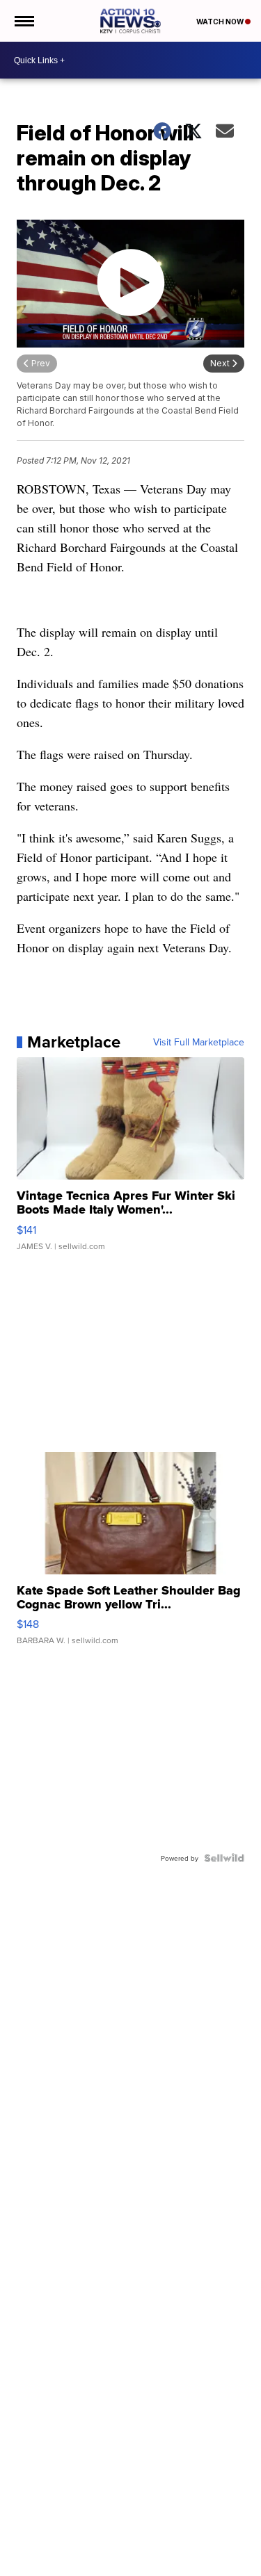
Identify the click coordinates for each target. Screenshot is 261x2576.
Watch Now (221, 22)
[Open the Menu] (23, 21)
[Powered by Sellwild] (224, 1858)
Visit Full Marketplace (199, 1042)
